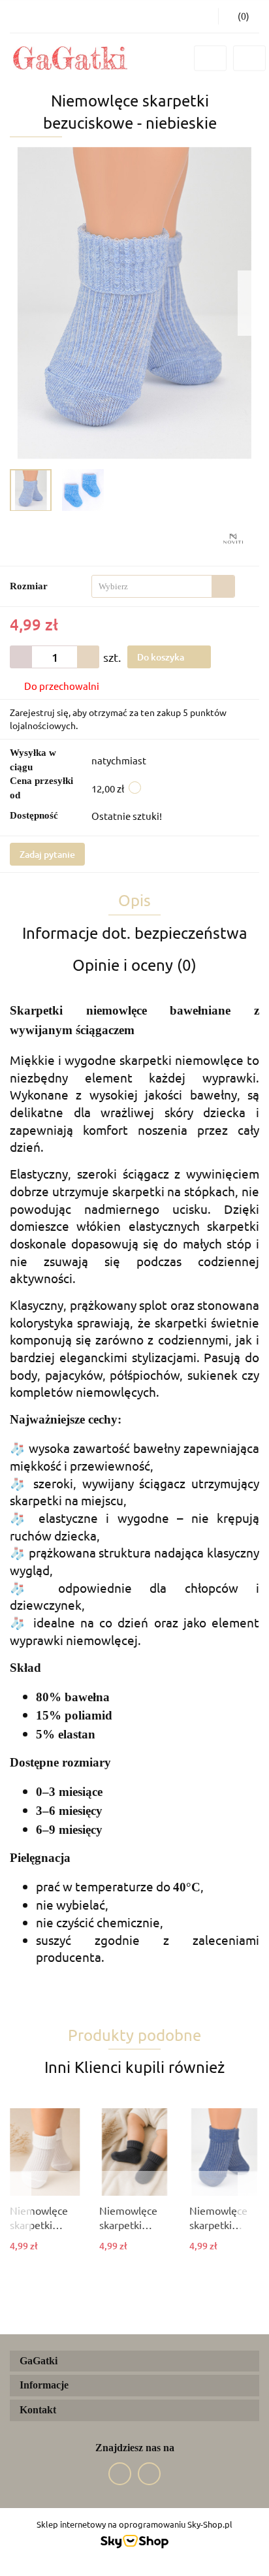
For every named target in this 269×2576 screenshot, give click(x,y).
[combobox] (163, 586)
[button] (239, 16)
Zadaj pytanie (47, 854)
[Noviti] (233, 537)
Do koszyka (162, 657)
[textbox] (152, 586)
